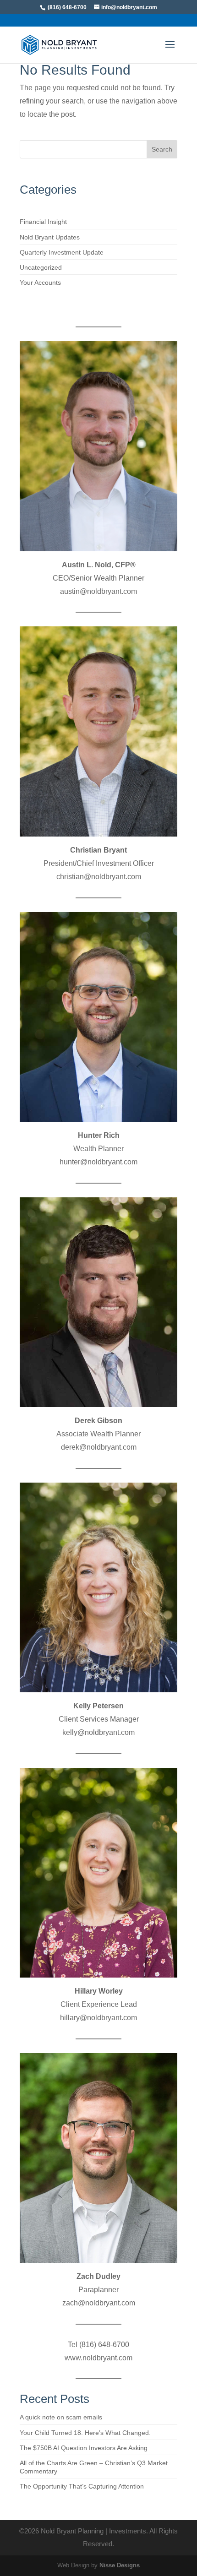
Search (162, 149)
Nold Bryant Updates (50, 237)
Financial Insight (43, 222)
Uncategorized (41, 267)
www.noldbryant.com (98, 2358)
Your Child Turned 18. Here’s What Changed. (85, 2433)
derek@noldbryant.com (99, 1447)
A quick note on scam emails (61, 2417)
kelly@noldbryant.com (98, 1732)
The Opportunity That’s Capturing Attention (82, 2486)
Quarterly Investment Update (62, 252)
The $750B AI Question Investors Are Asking (84, 2448)
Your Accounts (40, 283)
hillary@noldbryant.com (98, 2018)
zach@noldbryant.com (99, 2303)
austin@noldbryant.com (98, 591)
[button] (170, 50)
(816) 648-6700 (67, 7)
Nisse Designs (120, 2565)
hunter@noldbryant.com (98, 1162)
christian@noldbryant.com (99, 877)
